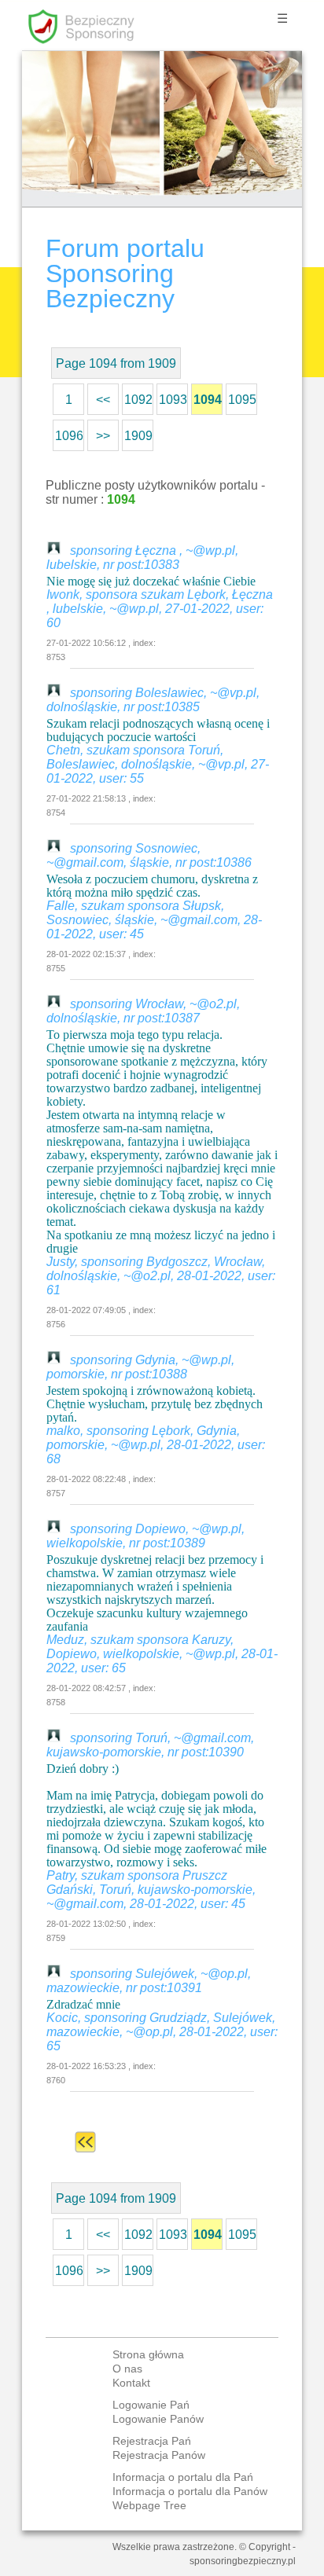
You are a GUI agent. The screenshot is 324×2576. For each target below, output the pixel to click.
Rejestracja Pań (152, 2441)
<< (103, 400)
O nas (127, 2369)
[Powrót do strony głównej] (85, 2142)
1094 (208, 400)
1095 (242, 400)
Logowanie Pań (151, 2405)
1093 (173, 400)
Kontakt (131, 2383)
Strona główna (148, 2354)
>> (103, 436)
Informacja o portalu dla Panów (190, 2491)
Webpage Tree (149, 2505)
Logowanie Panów (158, 2419)
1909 (138, 436)
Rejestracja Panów (159, 2455)
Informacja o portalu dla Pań (183, 2477)
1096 (69, 436)
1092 (138, 400)
